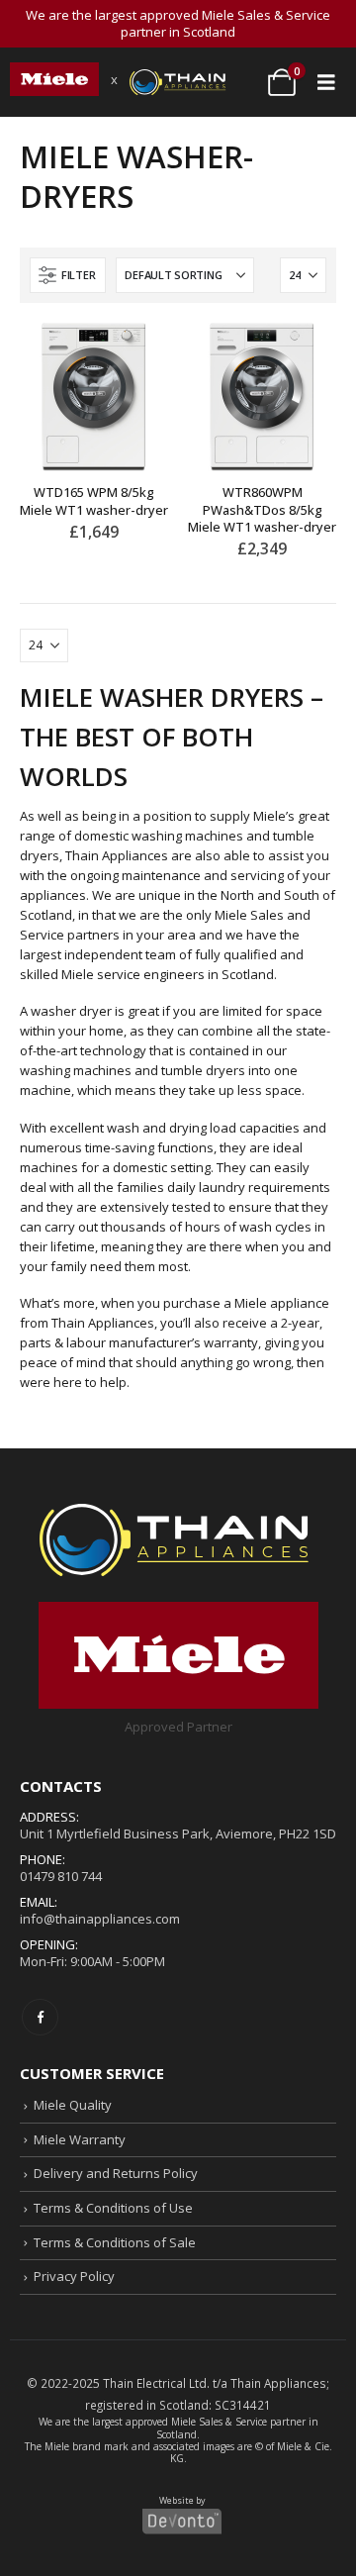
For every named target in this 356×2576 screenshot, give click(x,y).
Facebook (40, 2017)
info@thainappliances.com (100, 1919)
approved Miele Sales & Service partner (216, 2422)
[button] (68, 275)
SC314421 (243, 2405)
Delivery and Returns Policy (116, 2173)
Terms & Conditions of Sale (115, 2242)
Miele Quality (73, 2105)
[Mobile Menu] (326, 82)
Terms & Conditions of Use (113, 2208)
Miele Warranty (80, 2139)
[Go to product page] (94, 397)
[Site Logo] (54, 79)
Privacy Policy (74, 2276)
